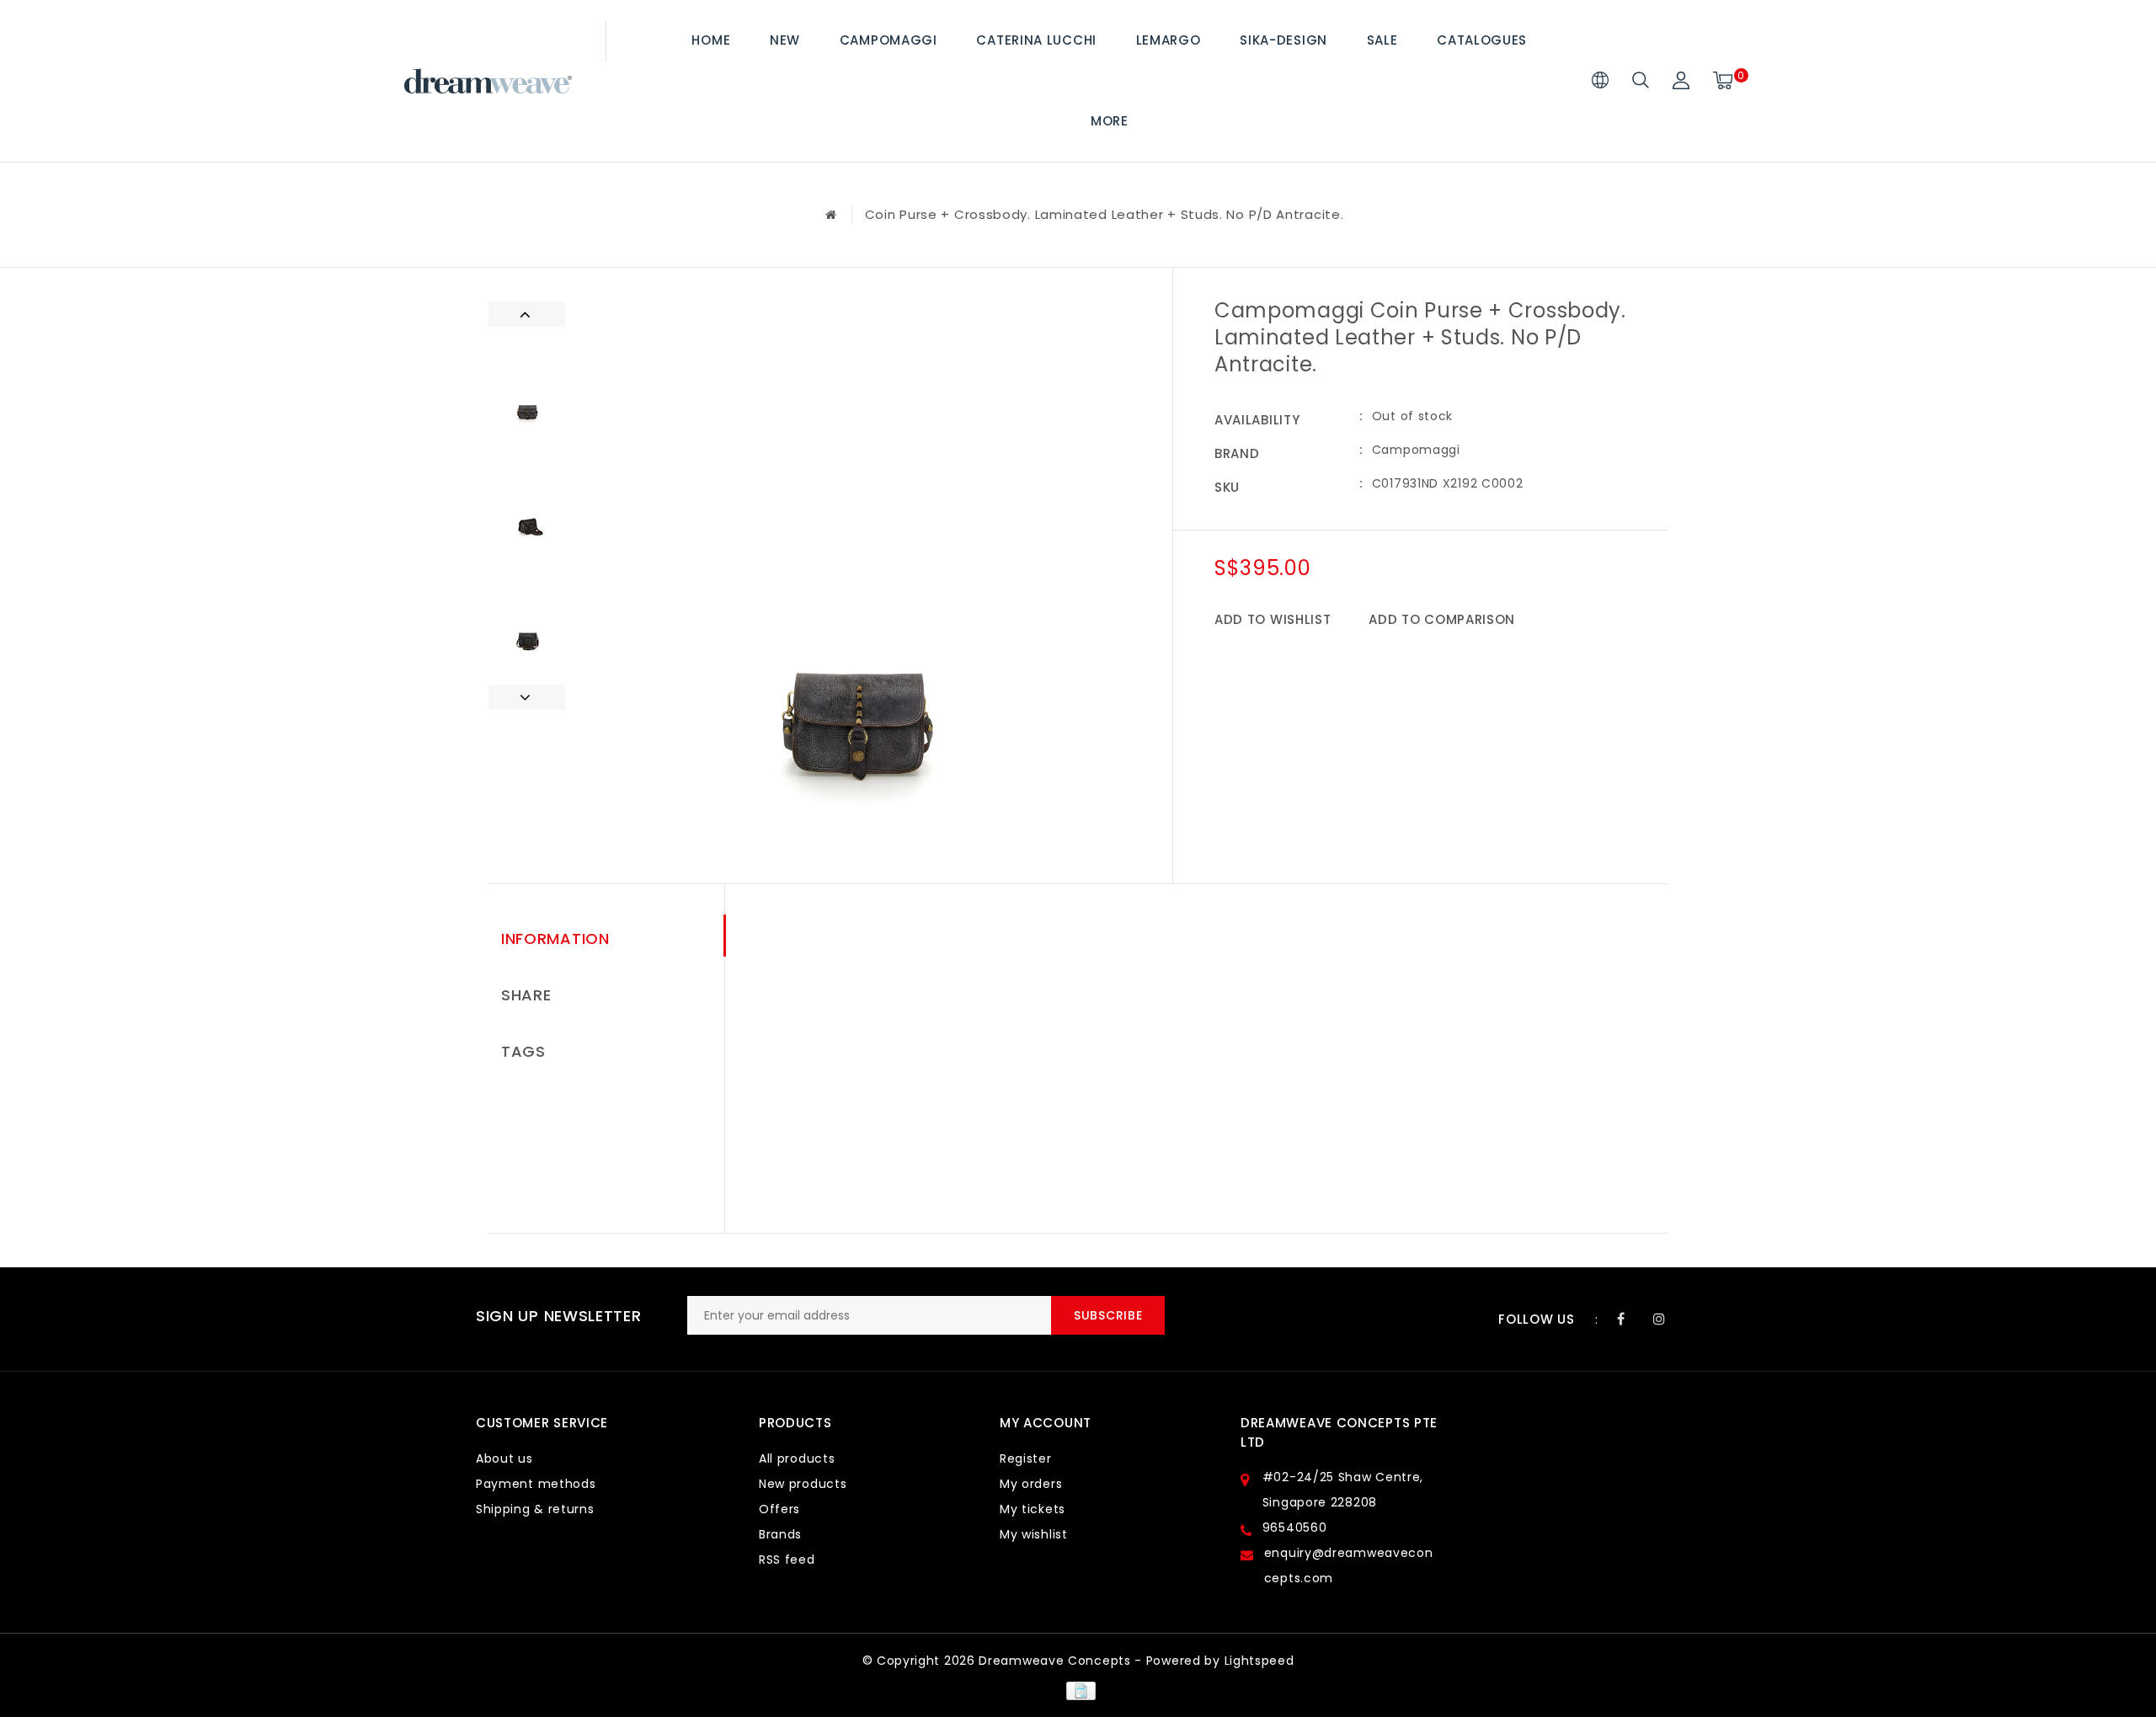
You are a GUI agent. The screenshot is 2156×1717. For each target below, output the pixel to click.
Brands (780, 1534)
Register (1026, 1458)
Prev (527, 314)
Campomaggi (889, 40)
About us (504, 1458)
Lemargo (1169, 40)
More (1110, 121)
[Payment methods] (1078, 1690)
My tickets (1033, 1509)
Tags (523, 1051)
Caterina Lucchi (1036, 40)
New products (803, 1484)
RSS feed (787, 1560)
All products (797, 1458)
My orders (1031, 1484)
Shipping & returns (535, 1509)
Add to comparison (1442, 619)
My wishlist (1034, 1534)
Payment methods (536, 1484)
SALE (1382, 40)
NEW (785, 40)
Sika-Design (1283, 40)
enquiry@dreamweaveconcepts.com (1349, 1565)
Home (711, 40)
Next (527, 697)
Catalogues (1482, 40)
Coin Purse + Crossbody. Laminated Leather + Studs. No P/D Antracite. (1105, 214)
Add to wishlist (1273, 619)
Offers (779, 1509)
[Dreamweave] (488, 81)
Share (526, 995)
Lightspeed (1259, 1661)
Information (555, 938)
